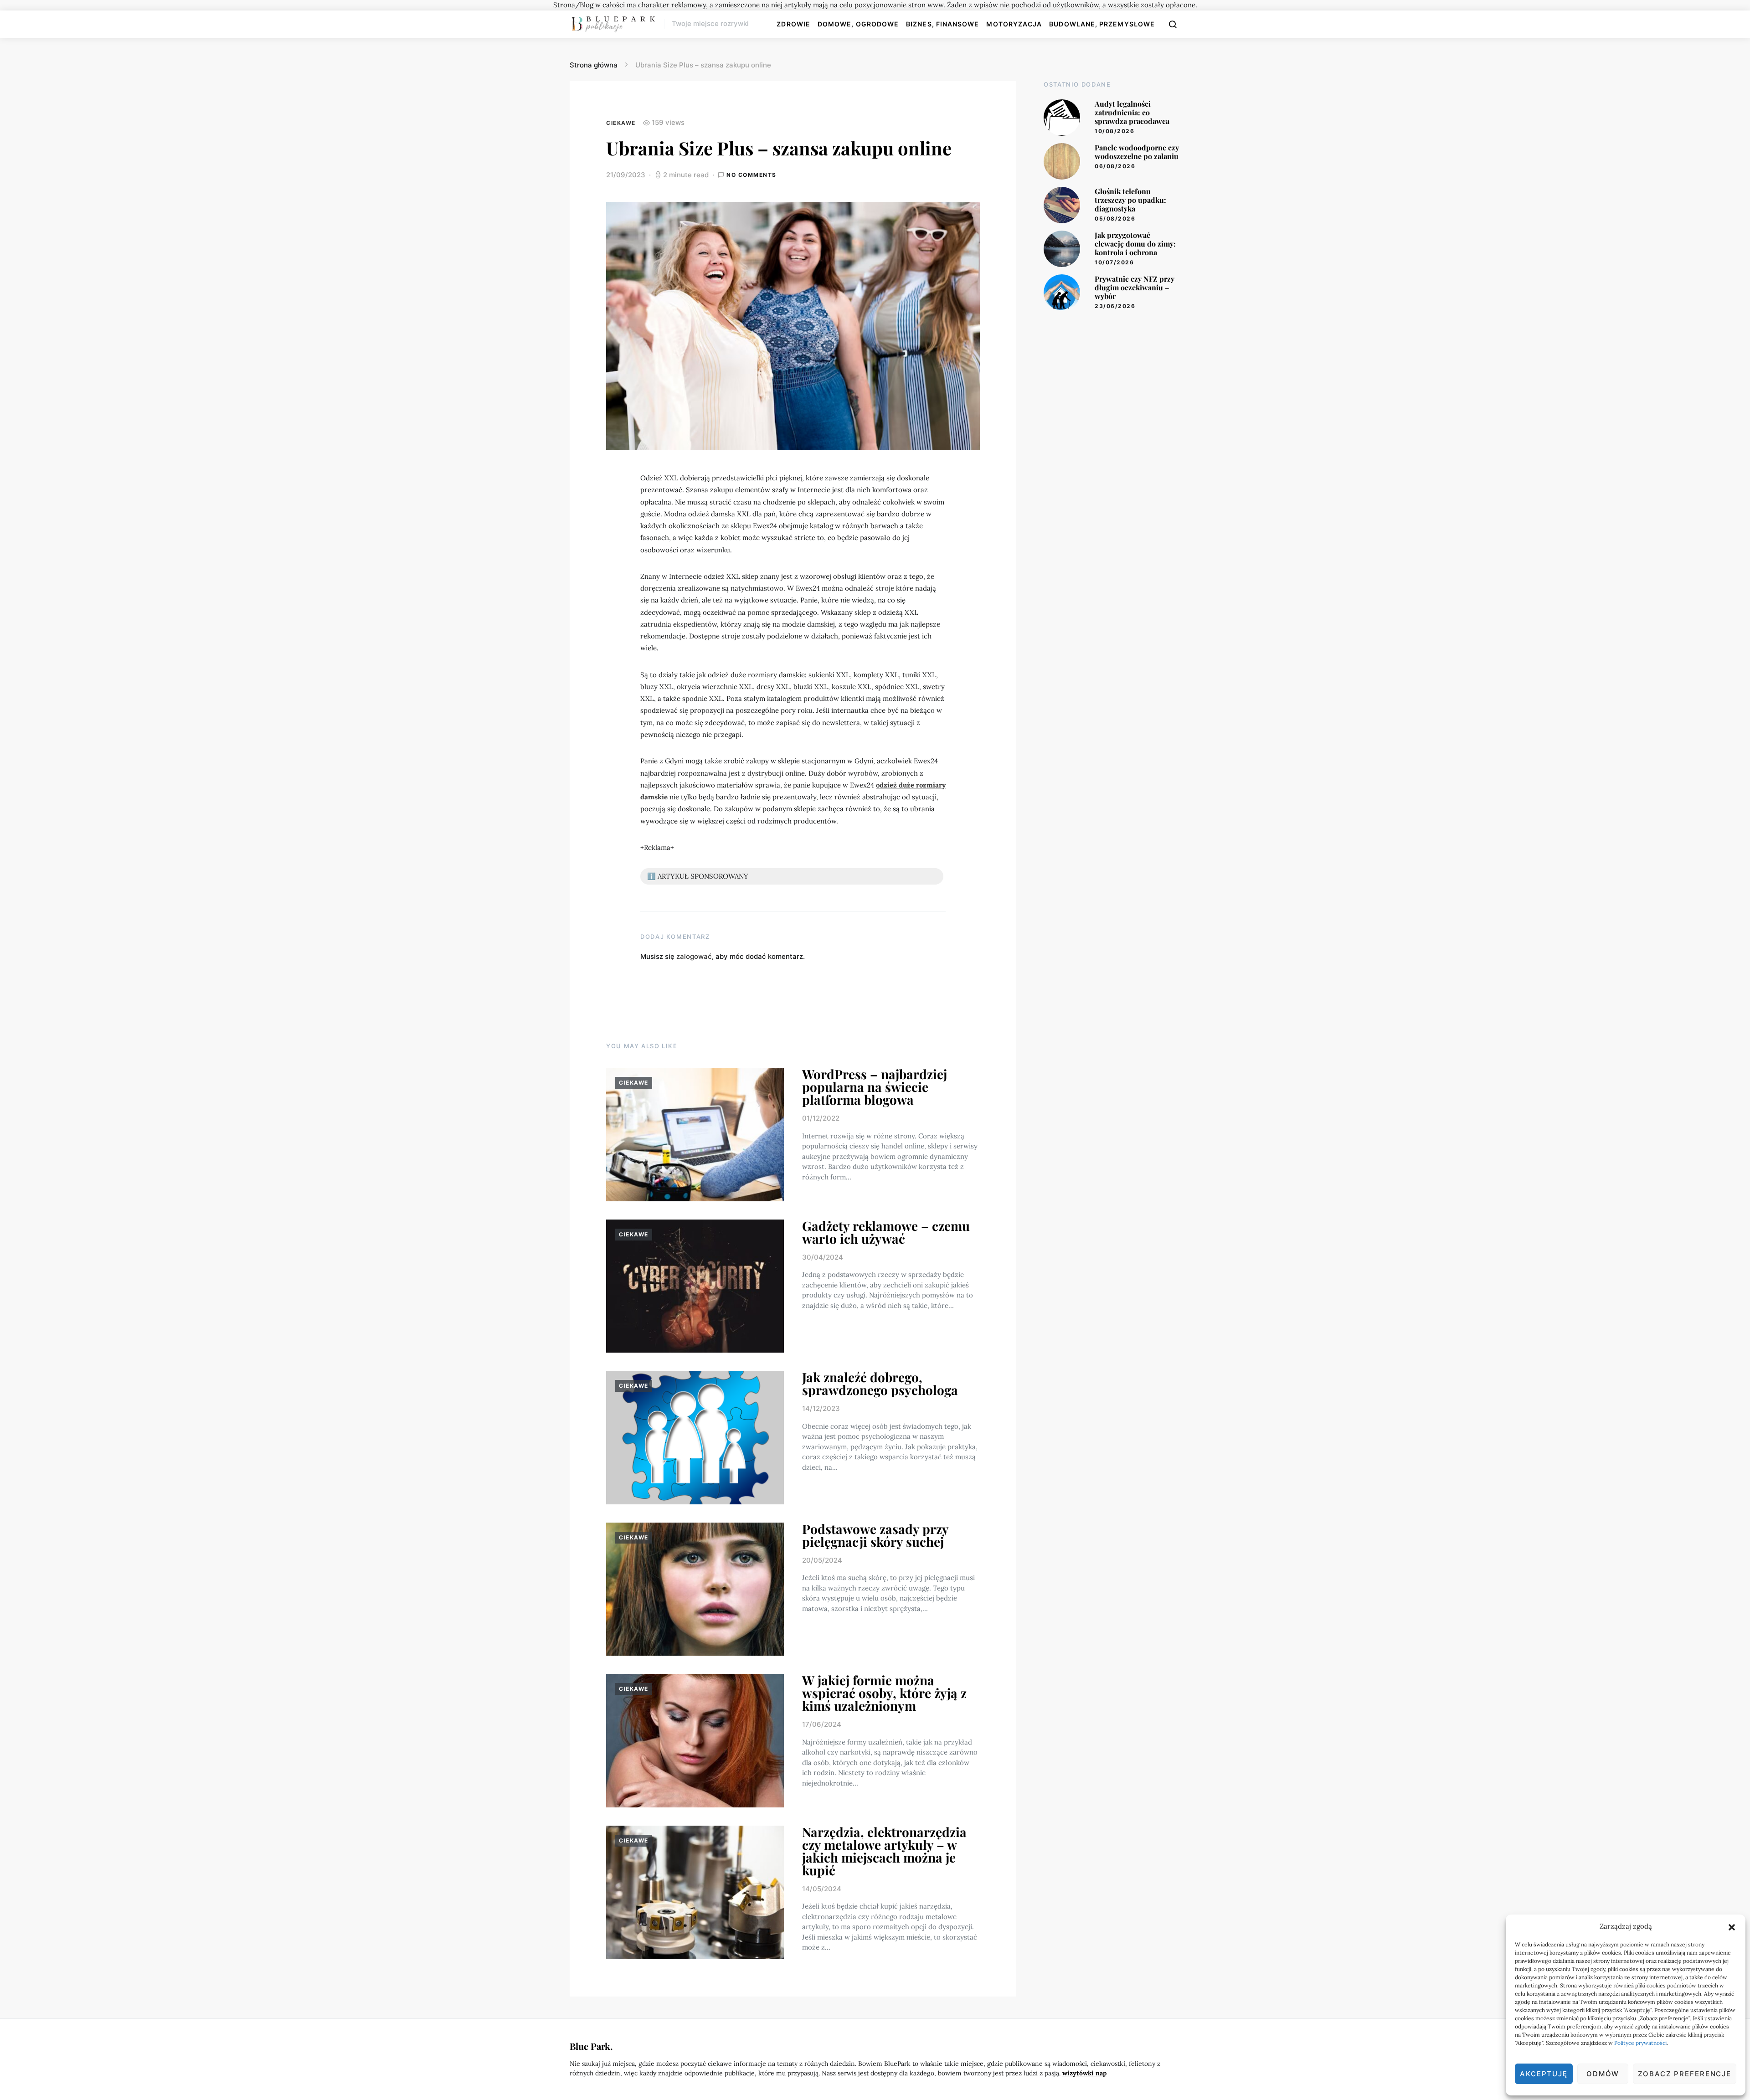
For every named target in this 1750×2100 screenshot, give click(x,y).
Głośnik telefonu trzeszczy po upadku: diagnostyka (1130, 200)
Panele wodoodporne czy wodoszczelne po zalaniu (1137, 152)
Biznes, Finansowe (942, 24)
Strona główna (594, 65)
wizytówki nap (1084, 2073)
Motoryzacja (1014, 24)
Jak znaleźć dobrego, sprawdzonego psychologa (880, 1383)
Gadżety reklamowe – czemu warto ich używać (886, 1232)
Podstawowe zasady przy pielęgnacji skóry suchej (875, 1535)
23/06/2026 (1115, 306)
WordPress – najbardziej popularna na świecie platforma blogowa (875, 1087)
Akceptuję (1544, 2074)
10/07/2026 (1114, 262)
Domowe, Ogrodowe (858, 24)
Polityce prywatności (1640, 2043)
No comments (751, 175)
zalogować (694, 956)
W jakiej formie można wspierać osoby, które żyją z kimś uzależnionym (884, 1693)
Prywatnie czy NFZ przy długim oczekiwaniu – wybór (1135, 287)
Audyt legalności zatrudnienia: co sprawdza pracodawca (1132, 112)
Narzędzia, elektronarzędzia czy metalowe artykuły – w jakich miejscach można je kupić (884, 1851)
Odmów (1603, 2074)
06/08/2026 (1115, 166)
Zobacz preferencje (1685, 2074)
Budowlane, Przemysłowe (1102, 24)
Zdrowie (793, 24)
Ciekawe (621, 123)
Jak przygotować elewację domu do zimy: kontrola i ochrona (1135, 244)
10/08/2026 (1114, 131)
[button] (1732, 1926)
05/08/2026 (1115, 219)
